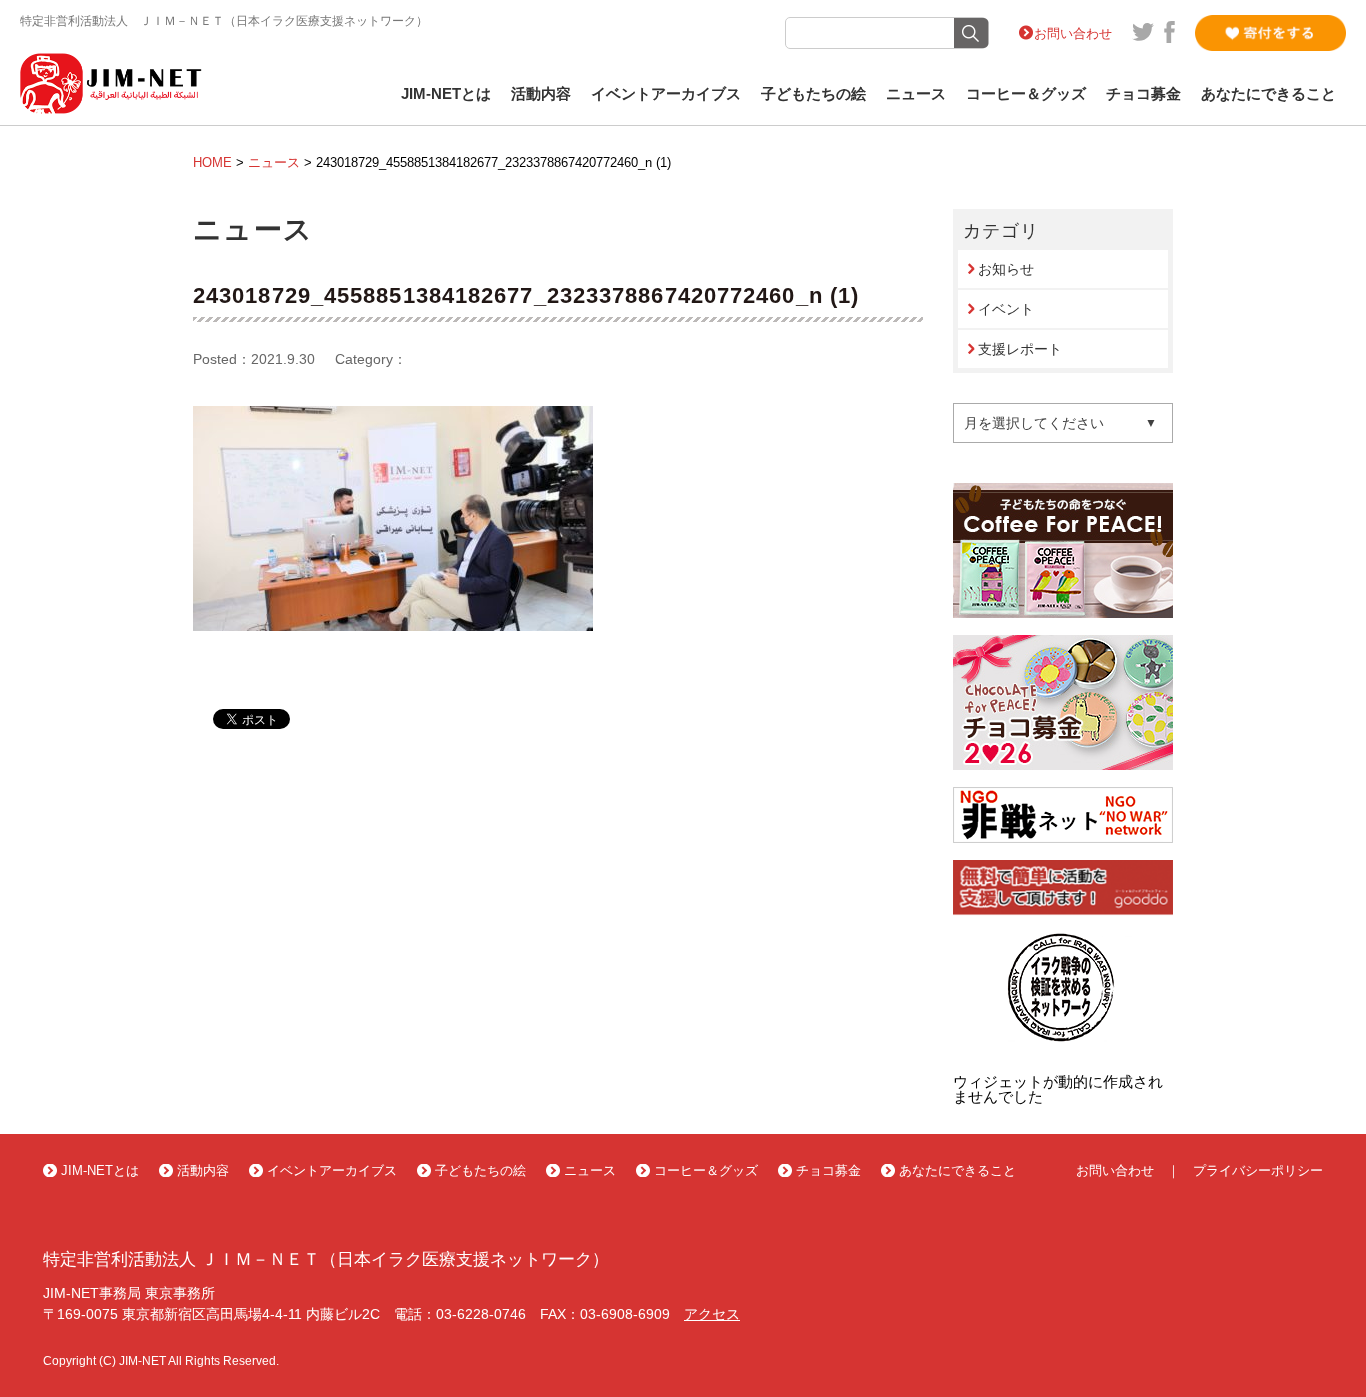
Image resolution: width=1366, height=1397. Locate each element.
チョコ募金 (1143, 94)
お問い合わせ (1073, 33)
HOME (212, 162)
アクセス (712, 1314)
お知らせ (1006, 269)
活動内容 (541, 94)
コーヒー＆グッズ (1026, 94)
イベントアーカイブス (666, 94)
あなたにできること (1268, 94)
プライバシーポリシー (1258, 1170)
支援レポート (1020, 349)
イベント (1006, 309)
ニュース (916, 94)
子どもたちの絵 (813, 94)
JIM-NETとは (446, 94)
